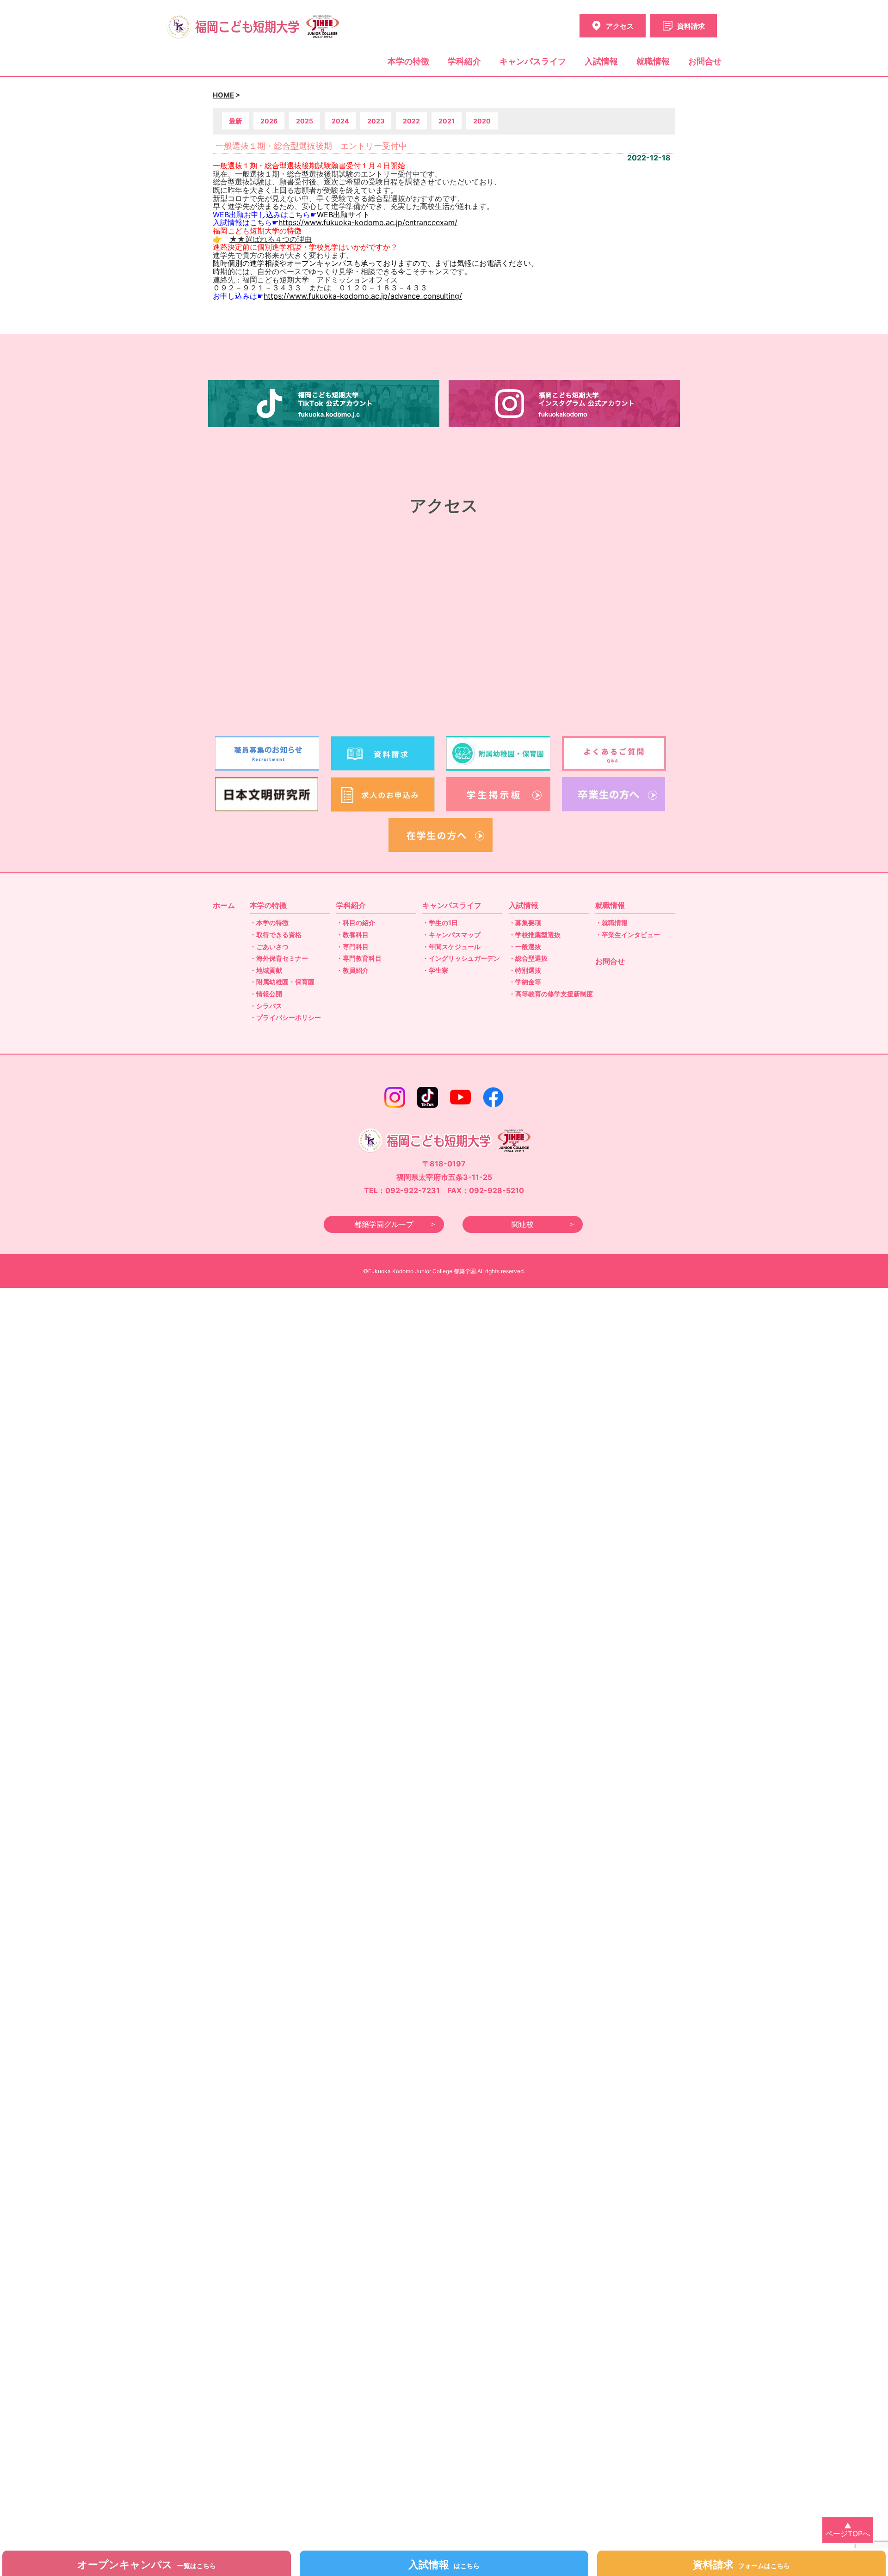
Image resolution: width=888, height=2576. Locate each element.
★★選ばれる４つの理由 (271, 239)
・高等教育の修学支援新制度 (551, 994)
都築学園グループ (384, 1224)
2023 (376, 121)
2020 (482, 121)
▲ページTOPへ (848, 2530)
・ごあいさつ (269, 947)
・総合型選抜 (528, 958)
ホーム (224, 905)
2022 (411, 121)
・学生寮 (435, 970)
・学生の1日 (440, 923)
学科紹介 (464, 61)
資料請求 (741, 2564)
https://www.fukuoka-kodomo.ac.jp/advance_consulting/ (363, 296)
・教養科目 (352, 935)
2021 (447, 121)
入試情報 (601, 61)
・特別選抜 (525, 970)
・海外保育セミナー (279, 958)
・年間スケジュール (451, 947)
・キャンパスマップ (451, 935)
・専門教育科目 (359, 958)
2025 (305, 121)
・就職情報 (611, 923)
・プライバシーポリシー (285, 1017)
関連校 (523, 1224)
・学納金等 (525, 982)
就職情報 (653, 61)
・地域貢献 (266, 970)
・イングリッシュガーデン (461, 958)
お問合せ (705, 61)
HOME (223, 95)
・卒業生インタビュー (628, 935)
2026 (269, 121)
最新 (235, 121)
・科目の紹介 (356, 923)
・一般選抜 (525, 947)
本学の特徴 (408, 61)
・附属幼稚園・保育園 (282, 982)
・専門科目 (352, 947)
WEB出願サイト (343, 215)
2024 (340, 121)
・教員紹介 (352, 970)
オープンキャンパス (147, 2564)
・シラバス (266, 1006)
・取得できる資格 (276, 935)
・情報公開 (266, 994)
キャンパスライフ (533, 61)
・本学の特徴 (269, 923)
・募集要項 (525, 923)
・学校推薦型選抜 (535, 935)
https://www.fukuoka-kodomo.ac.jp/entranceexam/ (368, 222)
